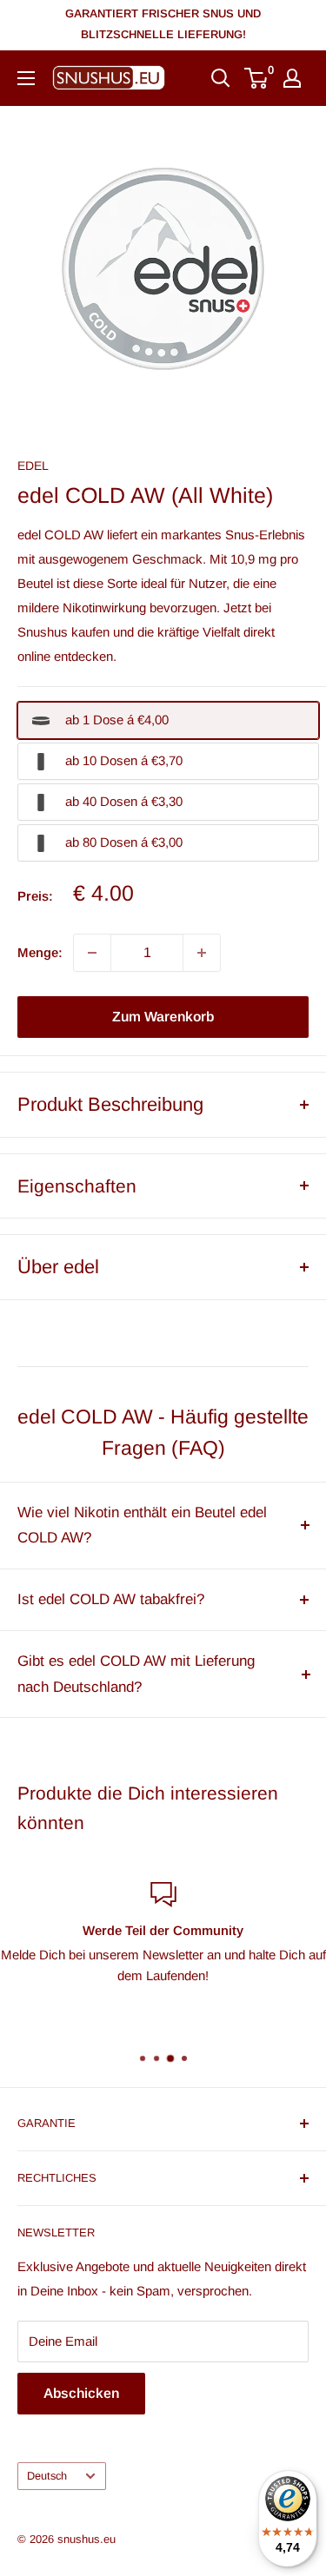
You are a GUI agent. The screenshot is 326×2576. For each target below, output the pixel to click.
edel (33, 466)
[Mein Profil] (292, 78)
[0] (257, 78)
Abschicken (81, 2393)
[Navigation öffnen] (26, 78)
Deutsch (47, 2476)
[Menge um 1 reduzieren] (92, 953)
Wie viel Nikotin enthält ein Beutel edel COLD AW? (142, 1526)
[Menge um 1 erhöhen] (202, 953)
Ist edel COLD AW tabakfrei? (111, 1599)
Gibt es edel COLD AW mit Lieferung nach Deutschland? (136, 1674)
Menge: (40, 952)
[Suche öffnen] (221, 78)
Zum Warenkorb (163, 1017)
